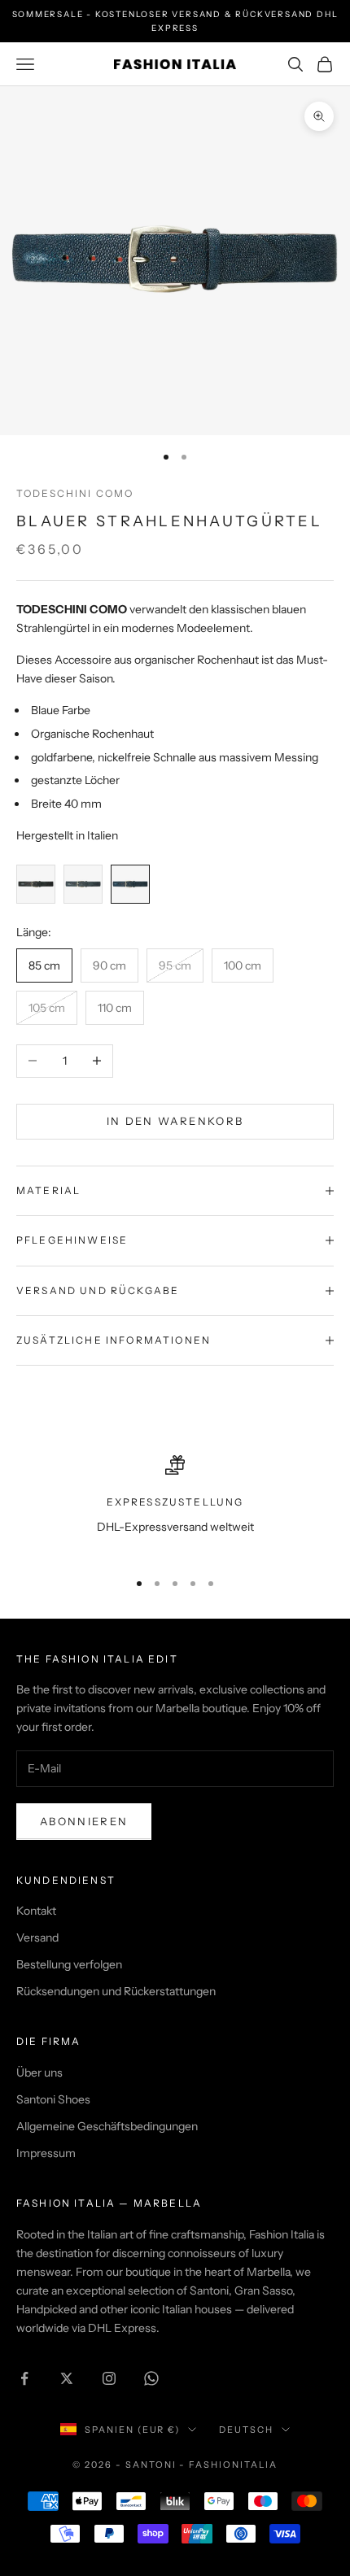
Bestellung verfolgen (69, 1964)
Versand (37, 1937)
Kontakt (36, 1911)
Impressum (46, 2153)
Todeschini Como (75, 493)
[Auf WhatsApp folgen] (151, 2378)
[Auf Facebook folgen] (24, 2378)
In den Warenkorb (175, 1121)
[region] (175, 1505)
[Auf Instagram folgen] (109, 2378)
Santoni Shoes (53, 2099)
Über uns (39, 2073)
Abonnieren (84, 1821)
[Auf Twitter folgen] (67, 2378)
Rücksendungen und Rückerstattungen (116, 1991)
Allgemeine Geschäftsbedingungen (107, 2126)
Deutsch (246, 2430)
